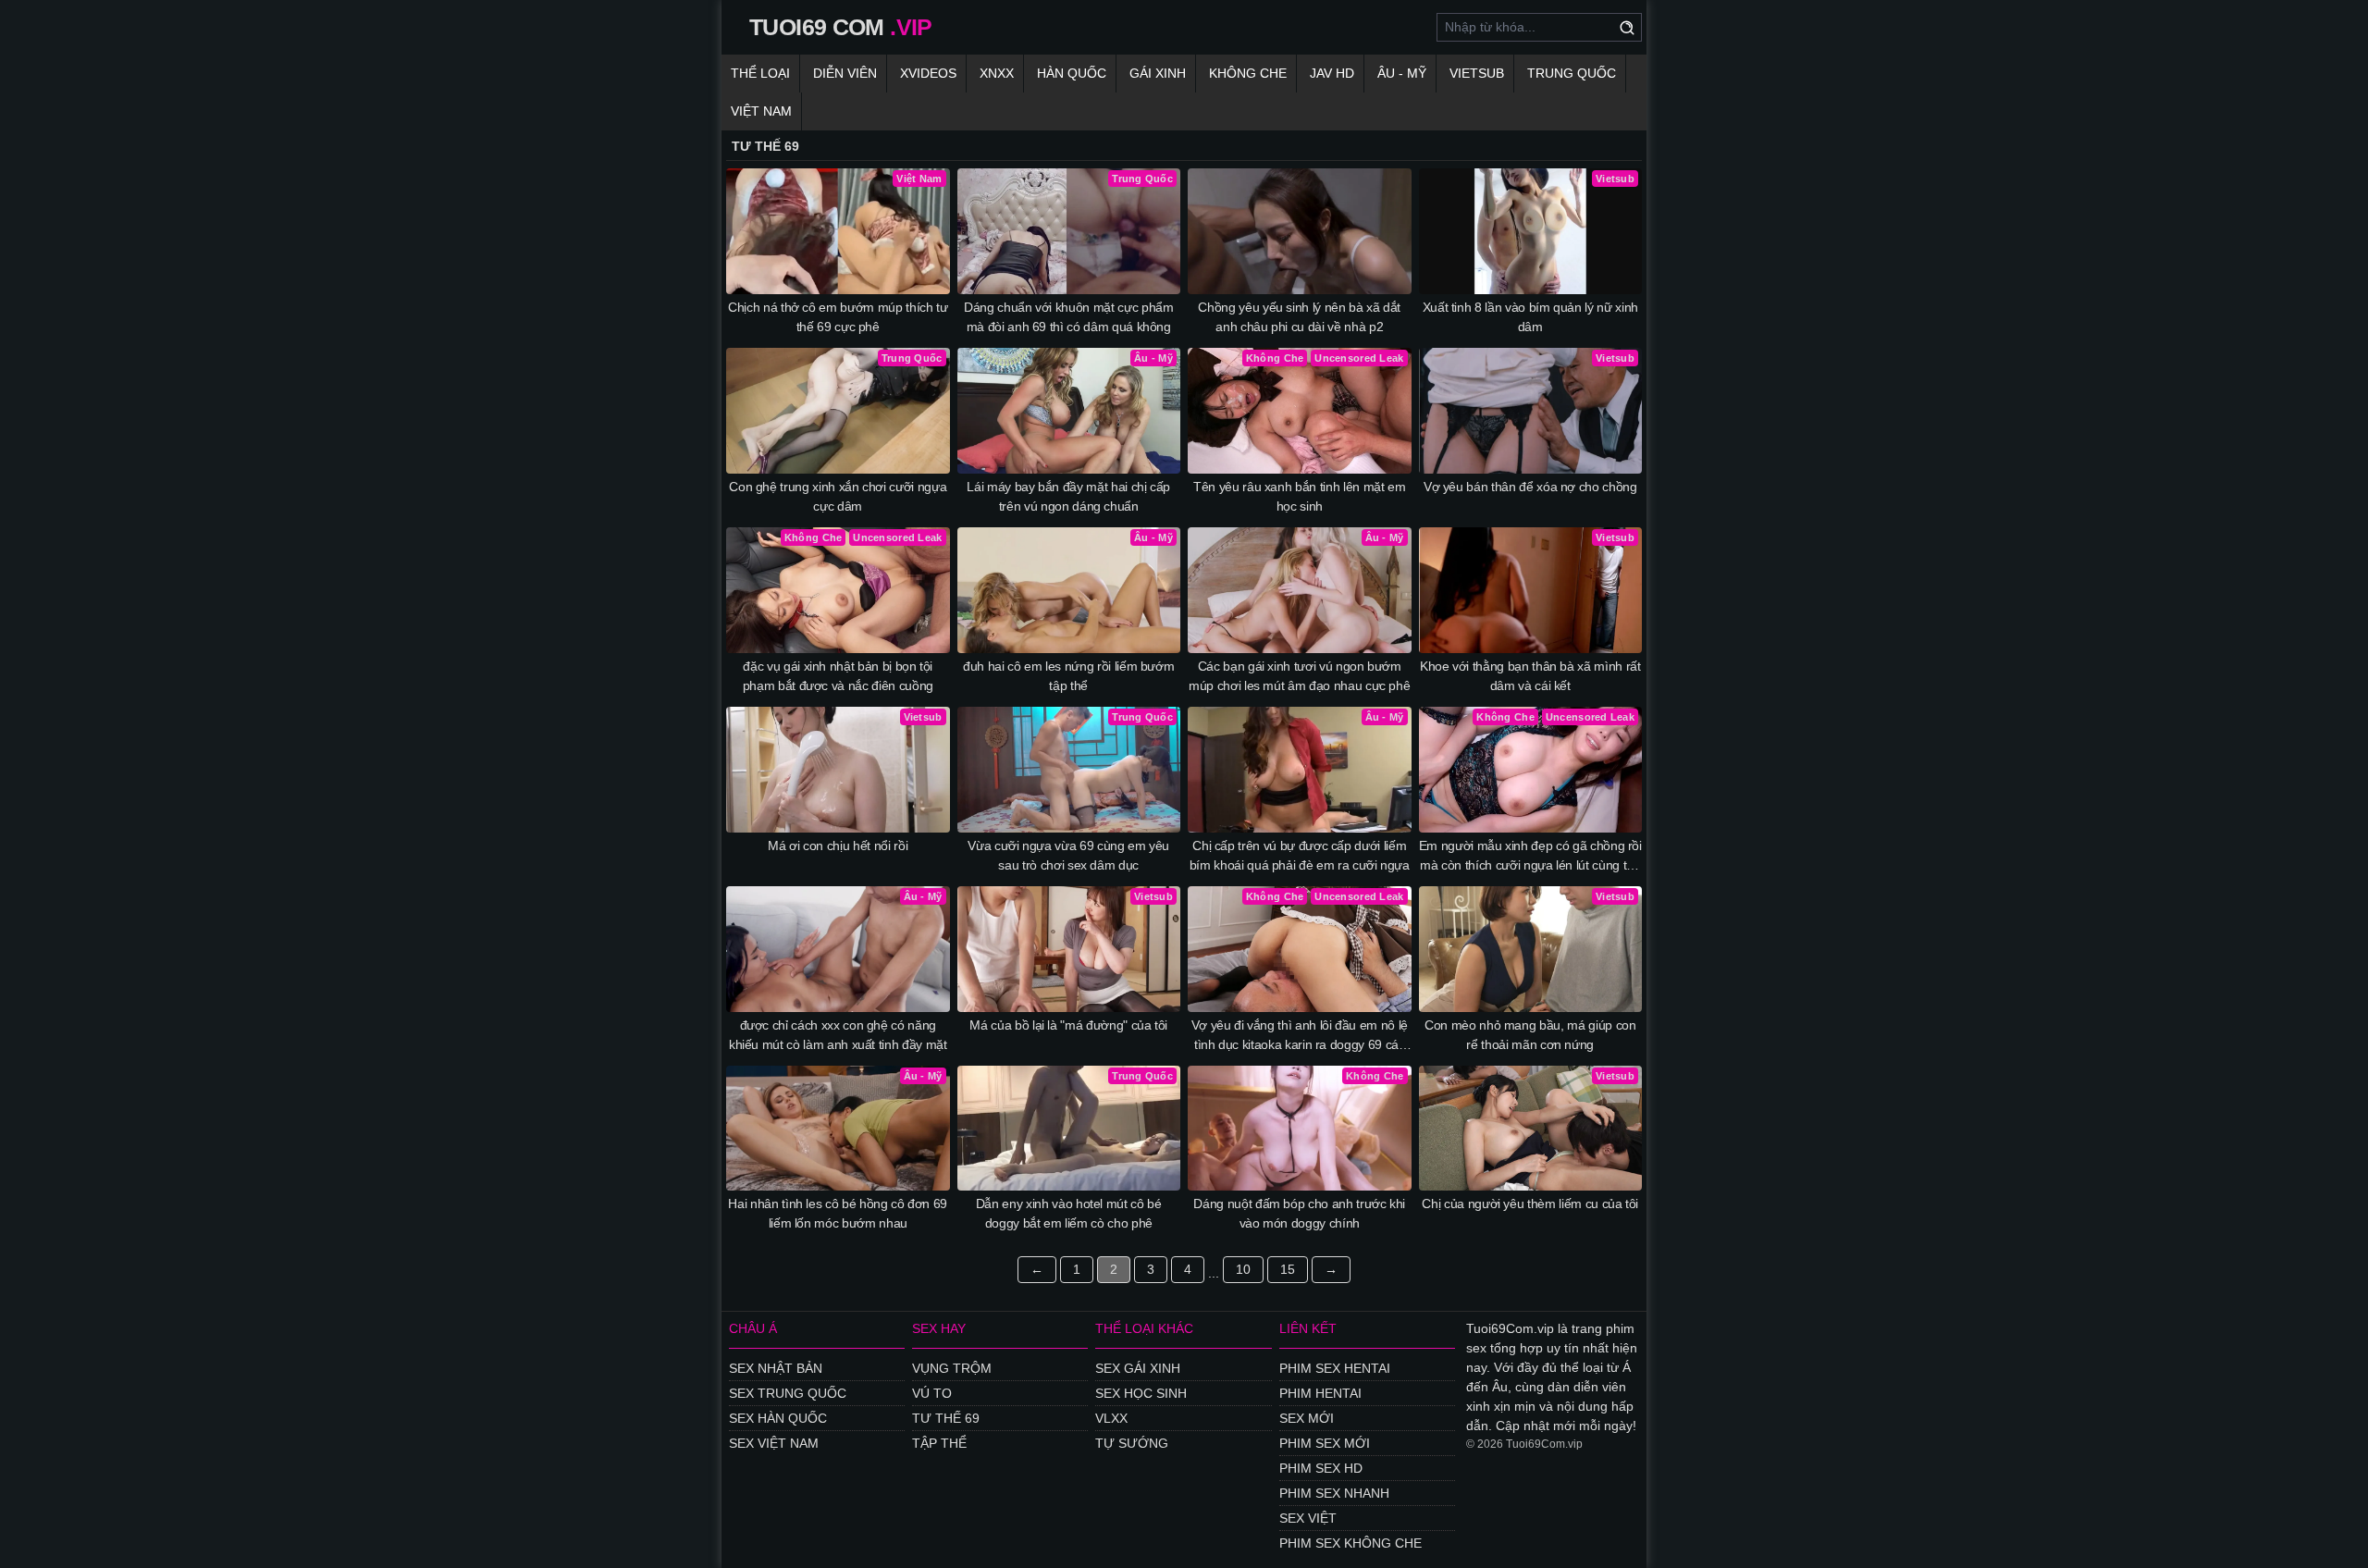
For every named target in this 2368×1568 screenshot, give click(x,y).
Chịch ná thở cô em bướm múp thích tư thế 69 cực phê (838, 317)
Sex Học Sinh (1141, 1393)
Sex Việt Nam (774, 1443)
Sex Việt (1308, 1518)
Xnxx (997, 73)
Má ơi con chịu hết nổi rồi (838, 846)
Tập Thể (939, 1443)
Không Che (1248, 73)
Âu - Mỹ (1402, 73)
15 (1288, 1269)
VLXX (1111, 1418)
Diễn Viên (845, 73)
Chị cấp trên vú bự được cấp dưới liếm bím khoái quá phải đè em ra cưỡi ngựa (1300, 855)
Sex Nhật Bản (776, 1368)
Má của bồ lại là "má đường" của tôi (1068, 1025)
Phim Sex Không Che (1350, 1543)
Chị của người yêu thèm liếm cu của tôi (1530, 1204)
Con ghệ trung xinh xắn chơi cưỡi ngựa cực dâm (838, 496)
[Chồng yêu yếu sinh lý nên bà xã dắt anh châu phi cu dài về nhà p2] (1300, 231)
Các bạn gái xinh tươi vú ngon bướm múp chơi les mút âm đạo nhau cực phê (1299, 676)
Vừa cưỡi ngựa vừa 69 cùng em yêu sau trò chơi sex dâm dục (1068, 855)
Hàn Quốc (1072, 73)
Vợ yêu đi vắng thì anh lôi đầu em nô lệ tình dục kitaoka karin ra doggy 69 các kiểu (1300, 1036)
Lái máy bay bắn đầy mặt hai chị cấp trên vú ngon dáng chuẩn (1068, 496)
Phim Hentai (1320, 1393)
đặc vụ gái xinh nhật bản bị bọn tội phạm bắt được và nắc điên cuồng (838, 676)
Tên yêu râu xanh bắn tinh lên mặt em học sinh (1299, 496)
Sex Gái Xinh (1138, 1368)
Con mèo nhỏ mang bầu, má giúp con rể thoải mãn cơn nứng (1530, 1035)
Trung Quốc (1572, 73)
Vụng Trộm (952, 1368)
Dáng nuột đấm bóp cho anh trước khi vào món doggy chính (1299, 1213)
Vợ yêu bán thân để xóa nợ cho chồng (1530, 487)
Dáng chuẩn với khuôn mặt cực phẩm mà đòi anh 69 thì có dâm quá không (1068, 317)
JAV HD (1332, 73)
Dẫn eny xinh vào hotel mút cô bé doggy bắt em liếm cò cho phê (1069, 1213)
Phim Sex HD (1321, 1468)
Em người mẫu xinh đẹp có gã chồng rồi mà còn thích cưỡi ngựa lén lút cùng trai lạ (1530, 857)
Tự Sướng (1132, 1443)
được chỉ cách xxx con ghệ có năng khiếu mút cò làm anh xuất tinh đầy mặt (838, 1035)
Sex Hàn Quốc (778, 1418)
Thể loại (760, 73)
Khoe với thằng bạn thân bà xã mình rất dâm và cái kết (1530, 676)
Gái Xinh (1158, 73)
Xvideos (928, 73)
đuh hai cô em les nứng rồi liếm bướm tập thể (1068, 676)
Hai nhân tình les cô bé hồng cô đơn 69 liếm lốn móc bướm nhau (838, 1213)
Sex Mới (1307, 1418)
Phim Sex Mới (1325, 1443)
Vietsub (1477, 73)
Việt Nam (761, 111)
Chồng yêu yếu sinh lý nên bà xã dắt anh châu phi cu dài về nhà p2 (1299, 317)
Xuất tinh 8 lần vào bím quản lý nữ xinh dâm (1530, 317)
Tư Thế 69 (946, 1418)
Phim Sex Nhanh (1334, 1493)
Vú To (932, 1393)
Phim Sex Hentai (1335, 1368)
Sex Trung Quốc (788, 1393)
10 (1243, 1269)
